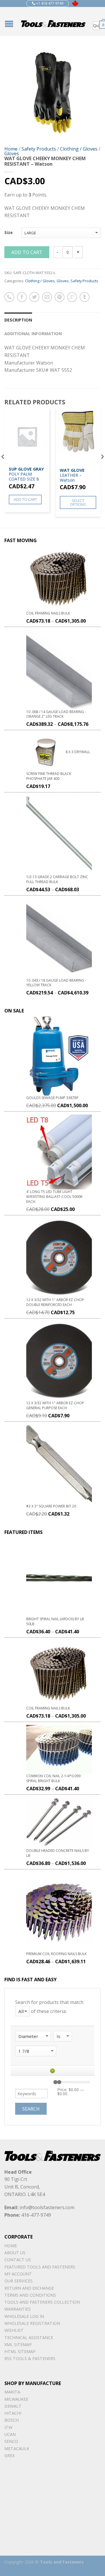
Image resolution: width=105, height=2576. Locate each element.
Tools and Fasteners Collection (42, 2302)
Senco (11, 2441)
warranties (17, 2309)
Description (18, 320)
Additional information (33, 334)
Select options (78, 502)
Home (11, 149)
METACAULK (17, 2449)
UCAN (10, 2434)
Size (8, 233)
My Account (18, 2274)
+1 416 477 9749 (49, 3)
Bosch (12, 2420)
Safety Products (39, 149)
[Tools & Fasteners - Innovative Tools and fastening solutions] (53, 22)
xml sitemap (18, 2344)
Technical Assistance (29, 2337)
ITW (8, 2427)
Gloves (12, 153)
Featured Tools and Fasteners (40, 2267)
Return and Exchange (29, 2288)
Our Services (19, 2281)
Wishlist (14, 2330)
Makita (12, 2392)
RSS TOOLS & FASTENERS (30, 2358)
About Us (15, 2253)
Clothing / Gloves (79, 149)
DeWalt (13, 2406)
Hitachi (13, 2413)
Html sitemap (20, 2351)
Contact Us (18, 2260)
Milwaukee (16, 2399)
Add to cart (27, 252)
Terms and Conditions (30, 2295)
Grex (9, 2456)
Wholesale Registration (32, 2323)
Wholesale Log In (24, 2316)
